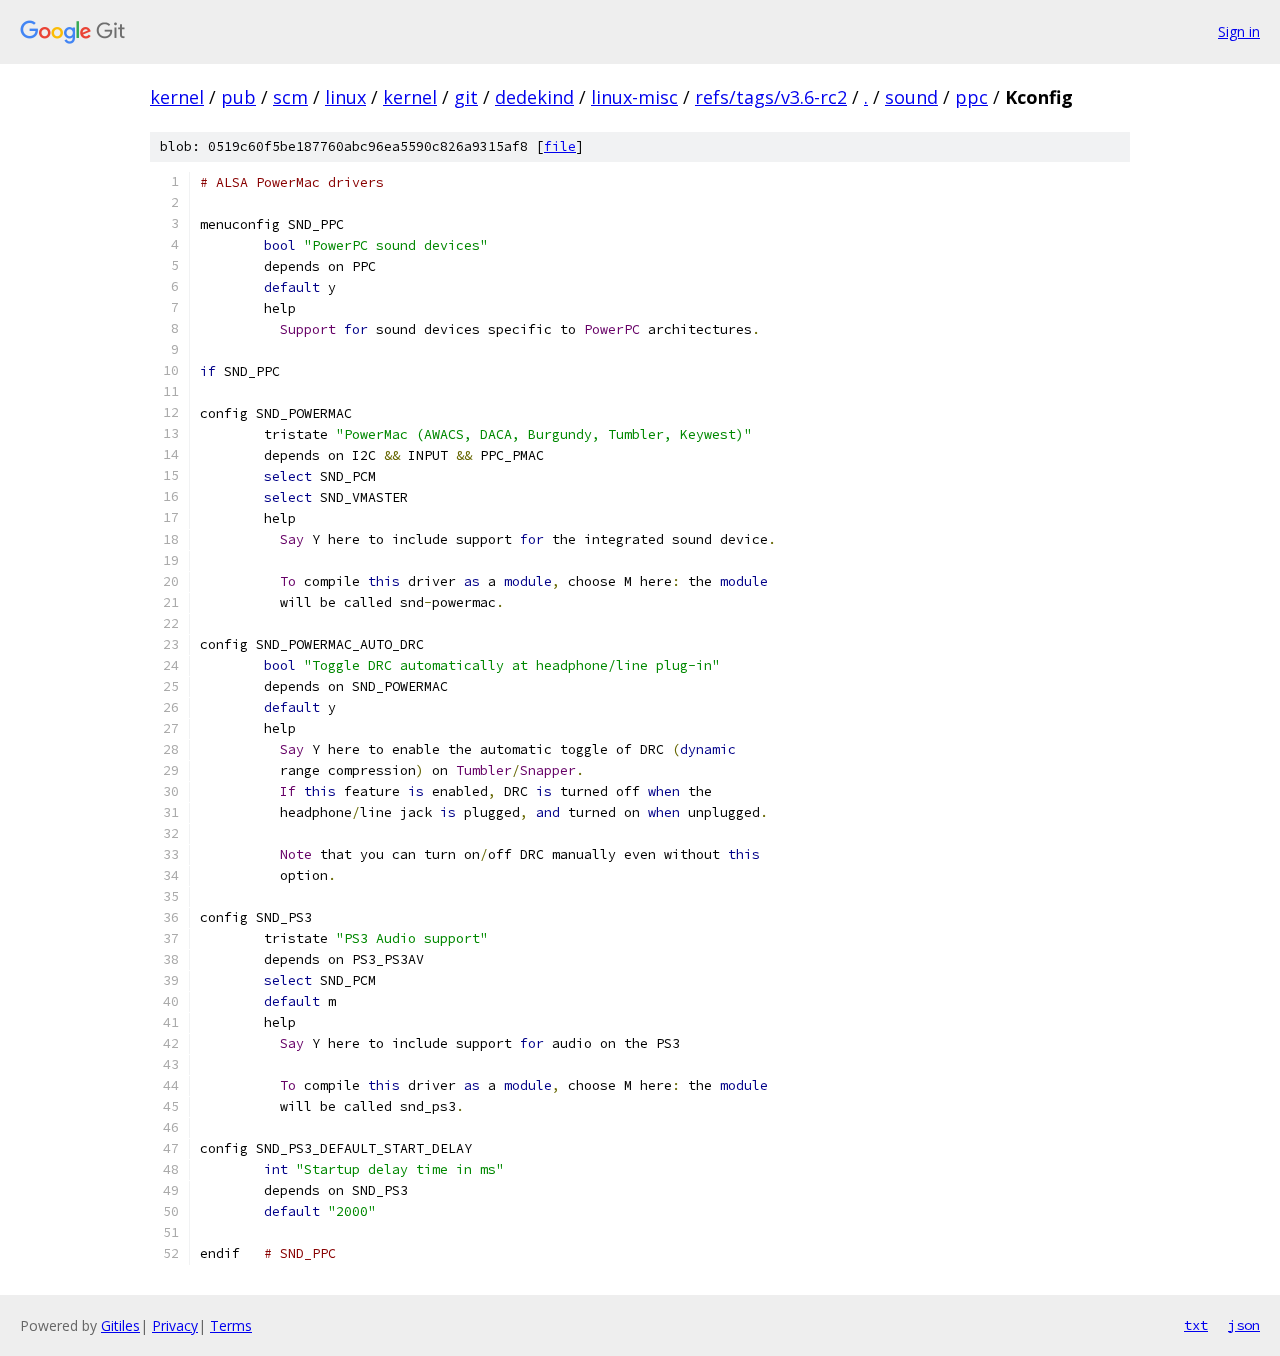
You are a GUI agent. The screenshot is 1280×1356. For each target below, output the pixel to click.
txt (1196, 1325)
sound (911, 97)
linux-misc (634, 97)
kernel (177, 97)
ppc (971, 97)
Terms (231, 1325)
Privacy (175, 1325)
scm (290, 97)
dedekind (534, 97)
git (466, 97)
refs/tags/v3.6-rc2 (771, 97)
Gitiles (120, 1325)
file (560, 146)
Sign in (1239, 31)
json (1244, 1325)
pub (238, 97)
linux (345, 97)
